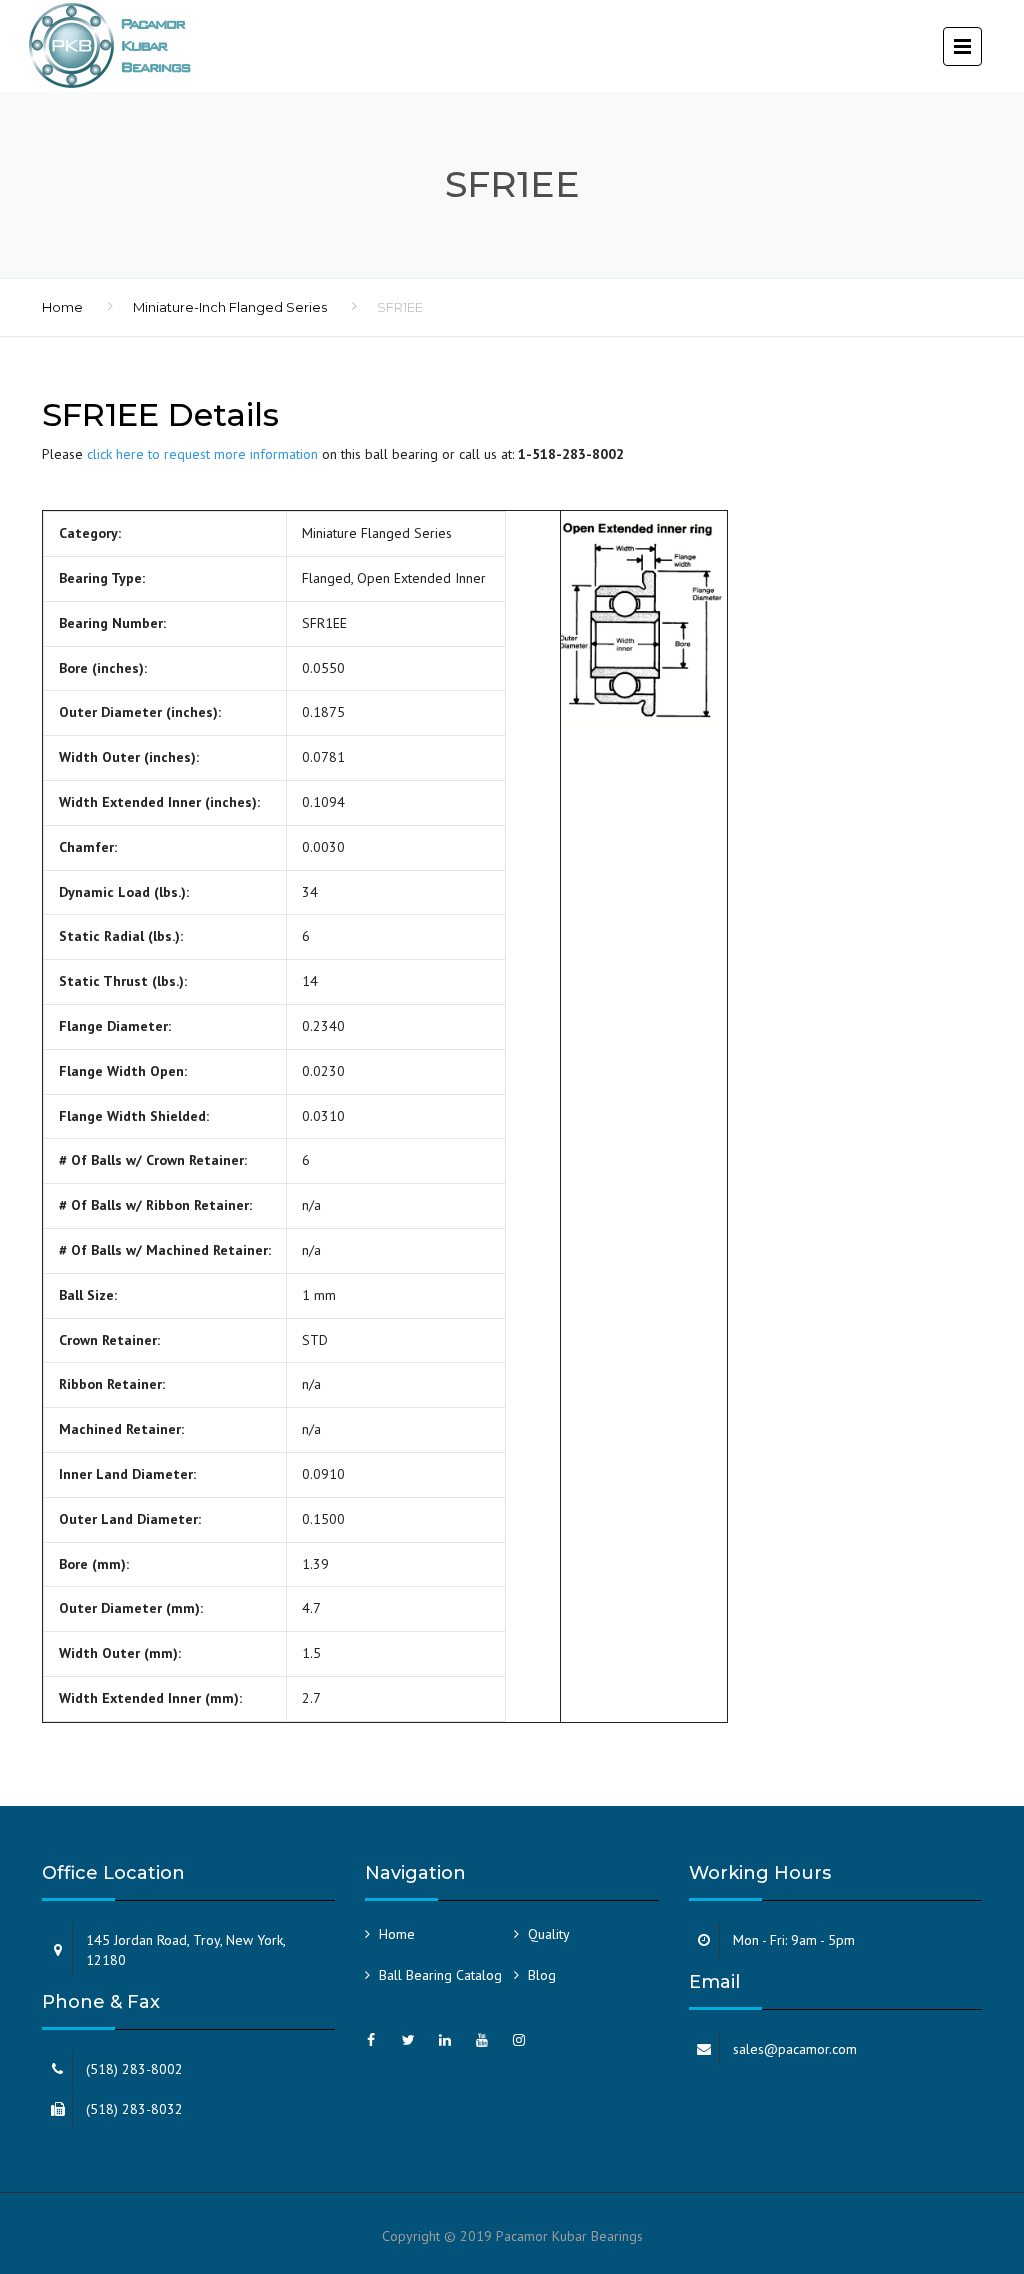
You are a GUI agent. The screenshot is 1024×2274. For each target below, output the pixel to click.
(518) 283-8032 (134, 2109)
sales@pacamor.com (795, 2049)
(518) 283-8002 (134, 2069)
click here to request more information (202, 454)
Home (62, 307)
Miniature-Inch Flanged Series (230, 307)
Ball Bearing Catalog (440, 1975)
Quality (549, 1934)
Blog (542, 1975)
